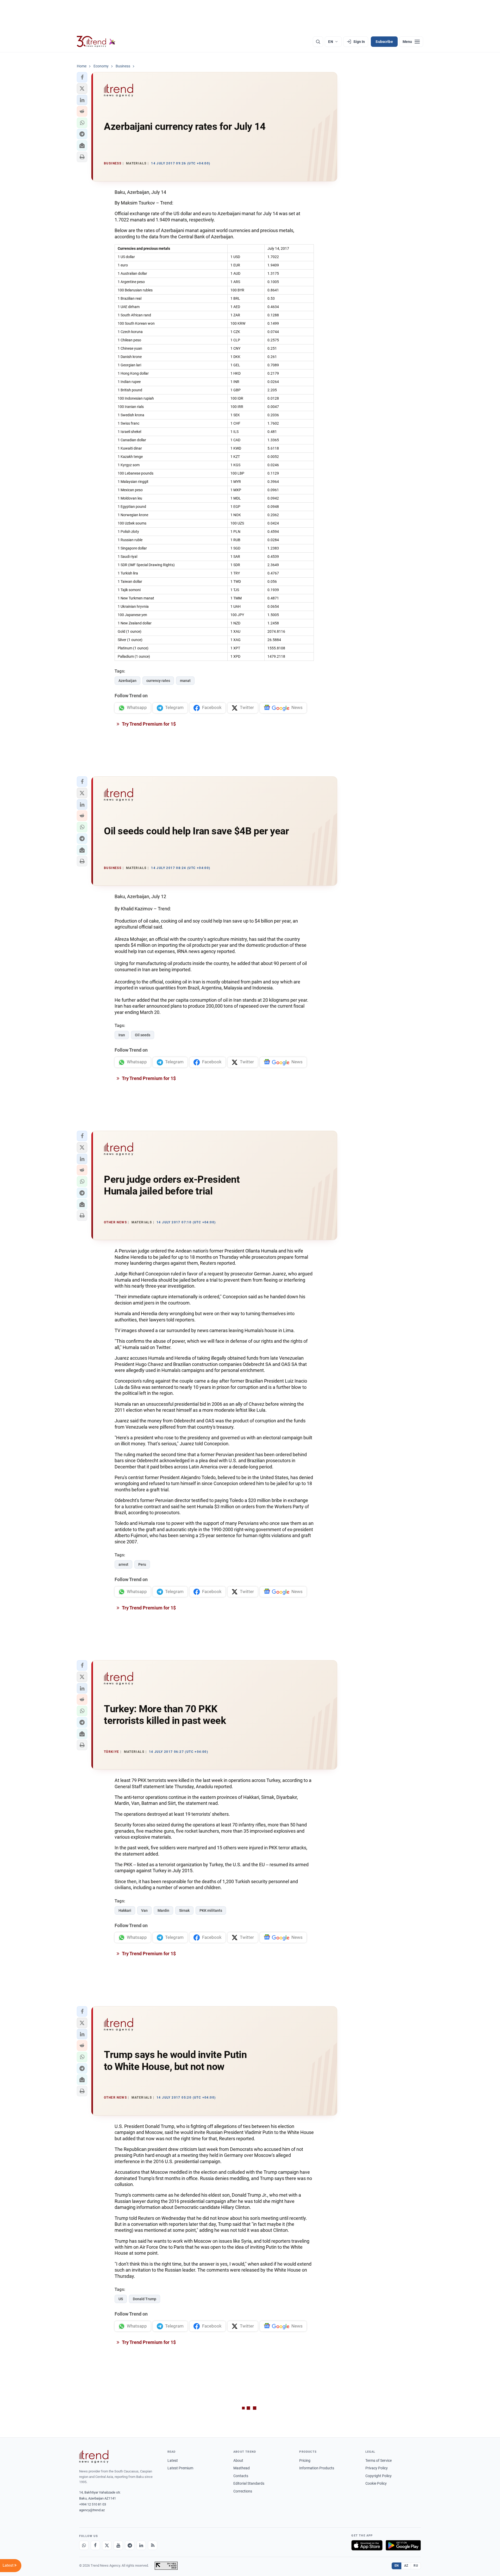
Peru (142, 1564)
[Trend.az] (96, 42)
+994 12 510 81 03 (93, 2504)
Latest (173, 2460)
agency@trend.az (92, 2510)
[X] (107, 2545)
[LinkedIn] (141, 2545)
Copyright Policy (379, 2476)
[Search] (318, 42)
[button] (82, 77)
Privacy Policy (377, 2468)
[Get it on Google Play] (403, 2545)
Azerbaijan (127, 681)
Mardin (163, 1910)
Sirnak (184, 1910)
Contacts (241, 2476)
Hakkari (125, 1910)
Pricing (305, 2460)
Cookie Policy (376, 2483)
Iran (122, 1035)
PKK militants (211, 1910)
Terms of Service (379, 2460)
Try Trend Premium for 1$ (148, 724)
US (121, 2299)
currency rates (158, 681)
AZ (406, 2566)
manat (185, 681)
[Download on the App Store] (367, 2545)
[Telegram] (130, 2545)
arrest (123, 1564)
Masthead (242, 2468)
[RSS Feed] (153, 2545)
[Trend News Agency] (94, 2457)
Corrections (243, 2491)
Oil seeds (143, 1035)
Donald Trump (145, 2299)
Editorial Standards (249, 2483)
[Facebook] (95, 2545)
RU (416, 2566)
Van (144, 1910)
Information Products (317, 2468)
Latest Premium (180, 2468)
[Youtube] (118, 2545)
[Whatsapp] (84, 2545)
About (238, 2460)
